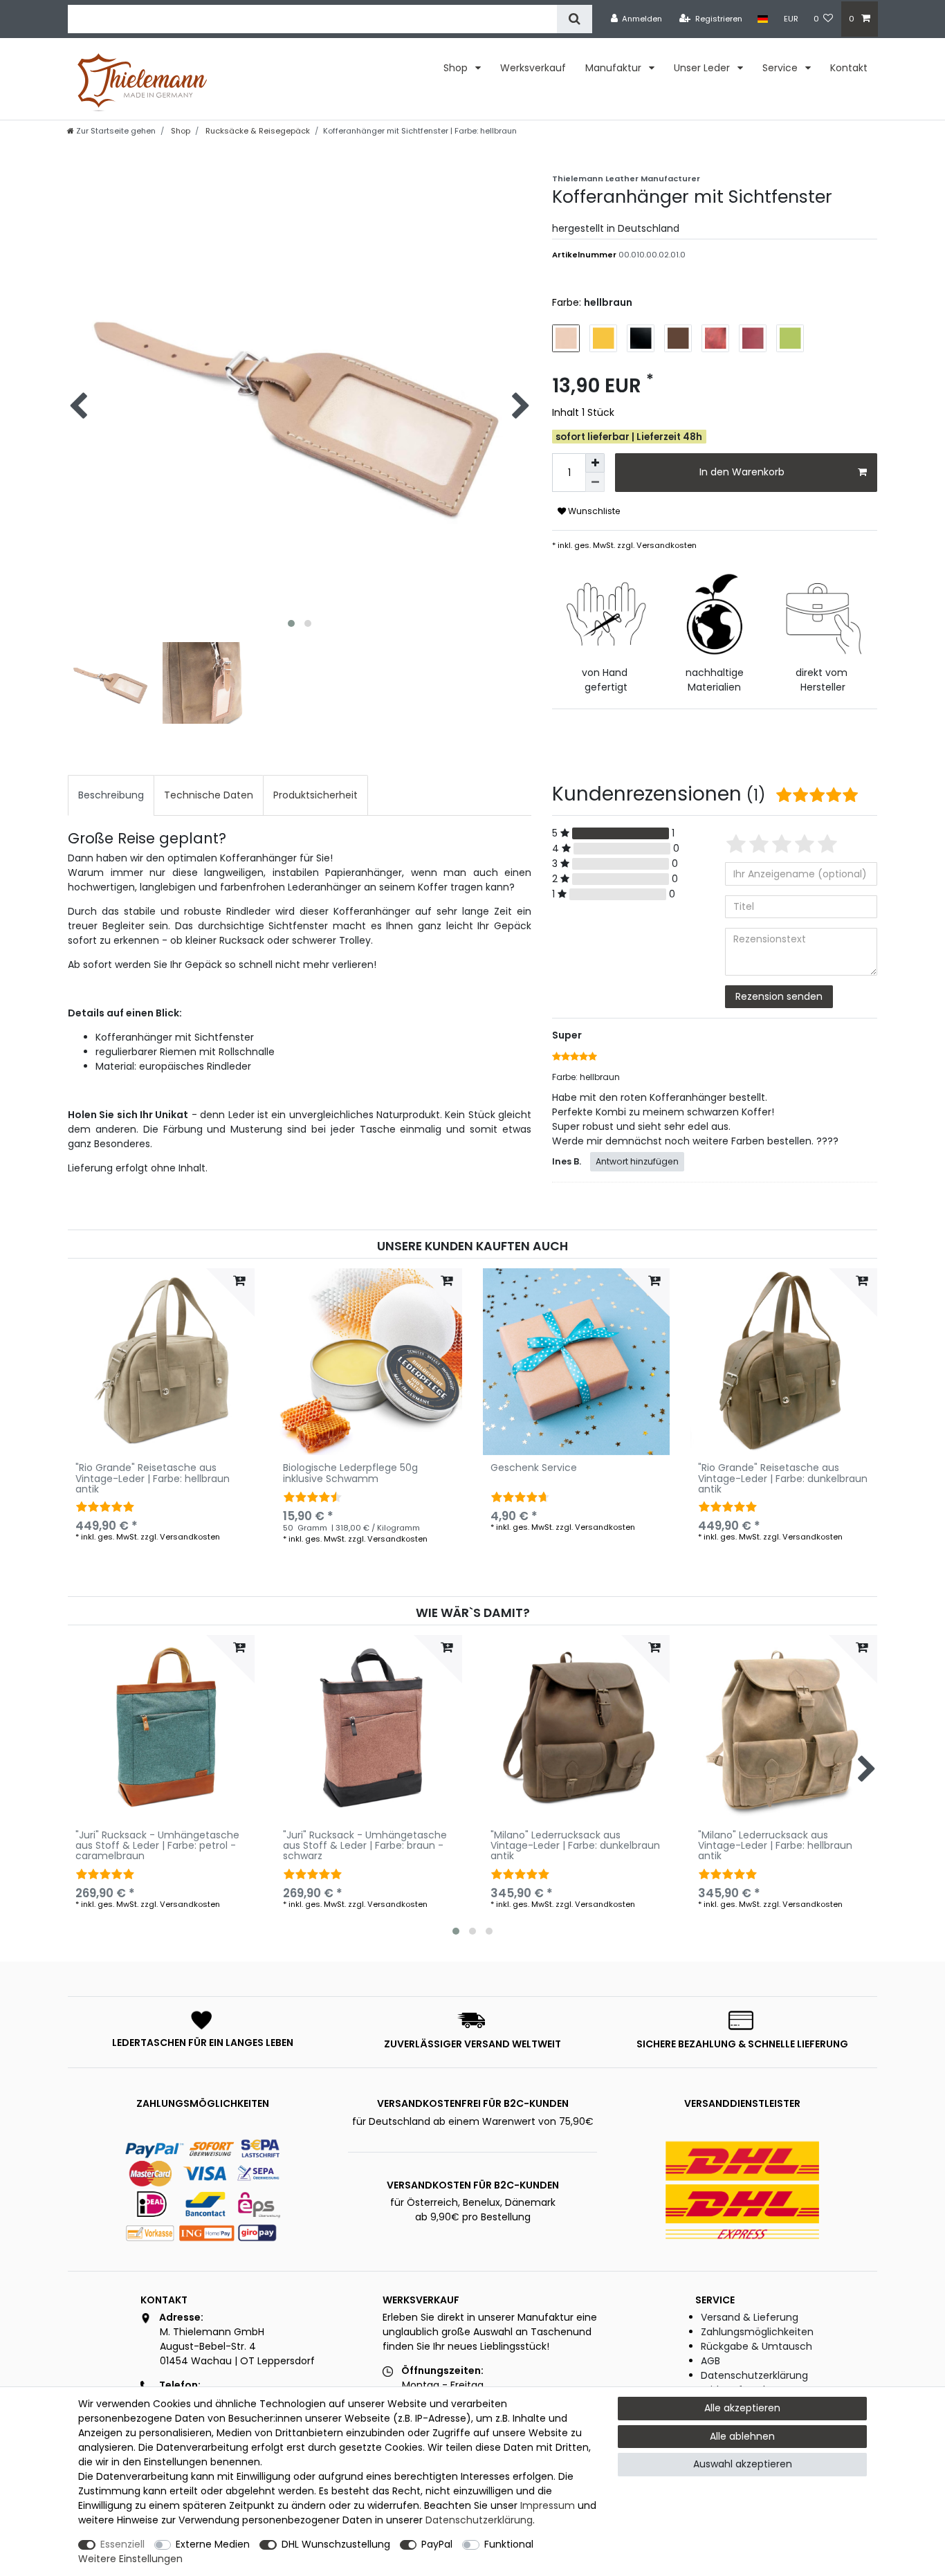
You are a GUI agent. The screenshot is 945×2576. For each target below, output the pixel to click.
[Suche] (575, 19)
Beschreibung (111, 795)
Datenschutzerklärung (754, 2375)
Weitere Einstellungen (130, 2559)
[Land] (763, 19)
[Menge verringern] (595, 482)
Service (781, 68)
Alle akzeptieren (742, 2408)
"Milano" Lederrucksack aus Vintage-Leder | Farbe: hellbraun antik (775, 1846)
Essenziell (122, 2544)
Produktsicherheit (315, 795)
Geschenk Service (534, 1469)
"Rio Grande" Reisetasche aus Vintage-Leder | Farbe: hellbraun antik (153, 1479)
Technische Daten (209, 795)
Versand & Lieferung (750, 2317)
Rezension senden (779, 996)
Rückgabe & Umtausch (756, 2346)
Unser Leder (703, 68)
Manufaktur (615, 68)
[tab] (111, 795)
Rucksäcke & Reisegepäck (257, 131)
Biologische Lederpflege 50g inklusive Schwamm (350, 1474)
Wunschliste (593, 511)
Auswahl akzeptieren (743, 2464)
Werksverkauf (533, 68)
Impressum (548, 2505)
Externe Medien (213, 2544)
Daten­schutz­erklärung (479, 2520)
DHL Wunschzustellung (336, 2544)
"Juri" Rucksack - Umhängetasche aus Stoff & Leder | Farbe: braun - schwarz (365, 1846)
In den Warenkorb (742, 472)
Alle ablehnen (742, 2436)
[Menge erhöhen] (595, 463)
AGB (710, 2361)
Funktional (509, 2544)
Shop (457, 68)
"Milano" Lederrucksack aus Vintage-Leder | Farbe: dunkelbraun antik (575, 1846)
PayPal (437, 2544)
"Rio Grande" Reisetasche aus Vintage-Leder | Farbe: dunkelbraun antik (783, 1479)
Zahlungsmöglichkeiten (757, 2332)
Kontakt (849, 68)
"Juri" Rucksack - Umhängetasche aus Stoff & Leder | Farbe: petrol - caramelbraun (157, 1846)
